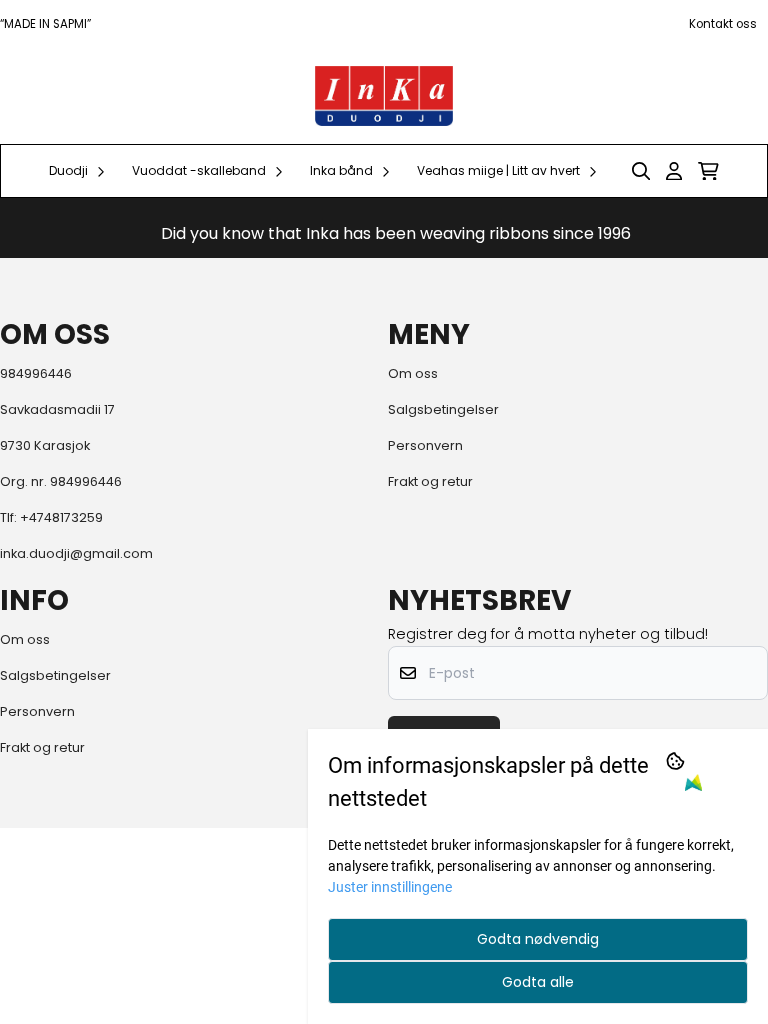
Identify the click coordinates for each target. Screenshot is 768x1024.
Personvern (425, 445)
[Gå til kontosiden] (674, 171)
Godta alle (538, 982)
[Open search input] (641, 171)
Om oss (413, 373)
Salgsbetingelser (443, 409)
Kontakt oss (723, 24)
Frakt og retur (430, 481)
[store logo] (384, 96)
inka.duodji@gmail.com (76, 553)
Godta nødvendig (538, 939)
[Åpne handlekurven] (708, 171)
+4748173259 (61, 517)
